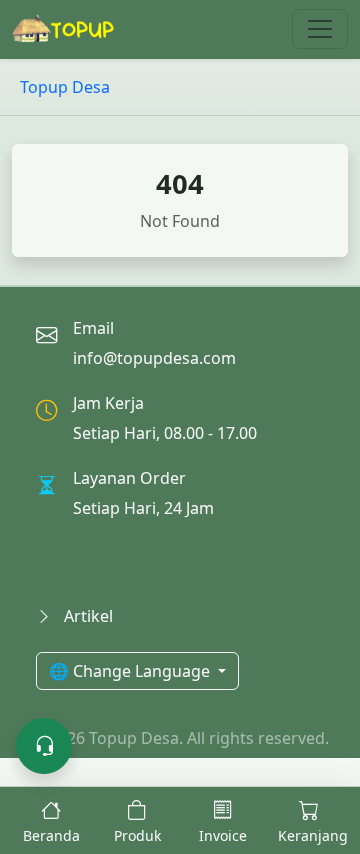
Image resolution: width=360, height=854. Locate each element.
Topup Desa (65, 87)
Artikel (86, 616)
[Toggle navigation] (320, 29)
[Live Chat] (44, 746)
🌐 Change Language (131, 671)
